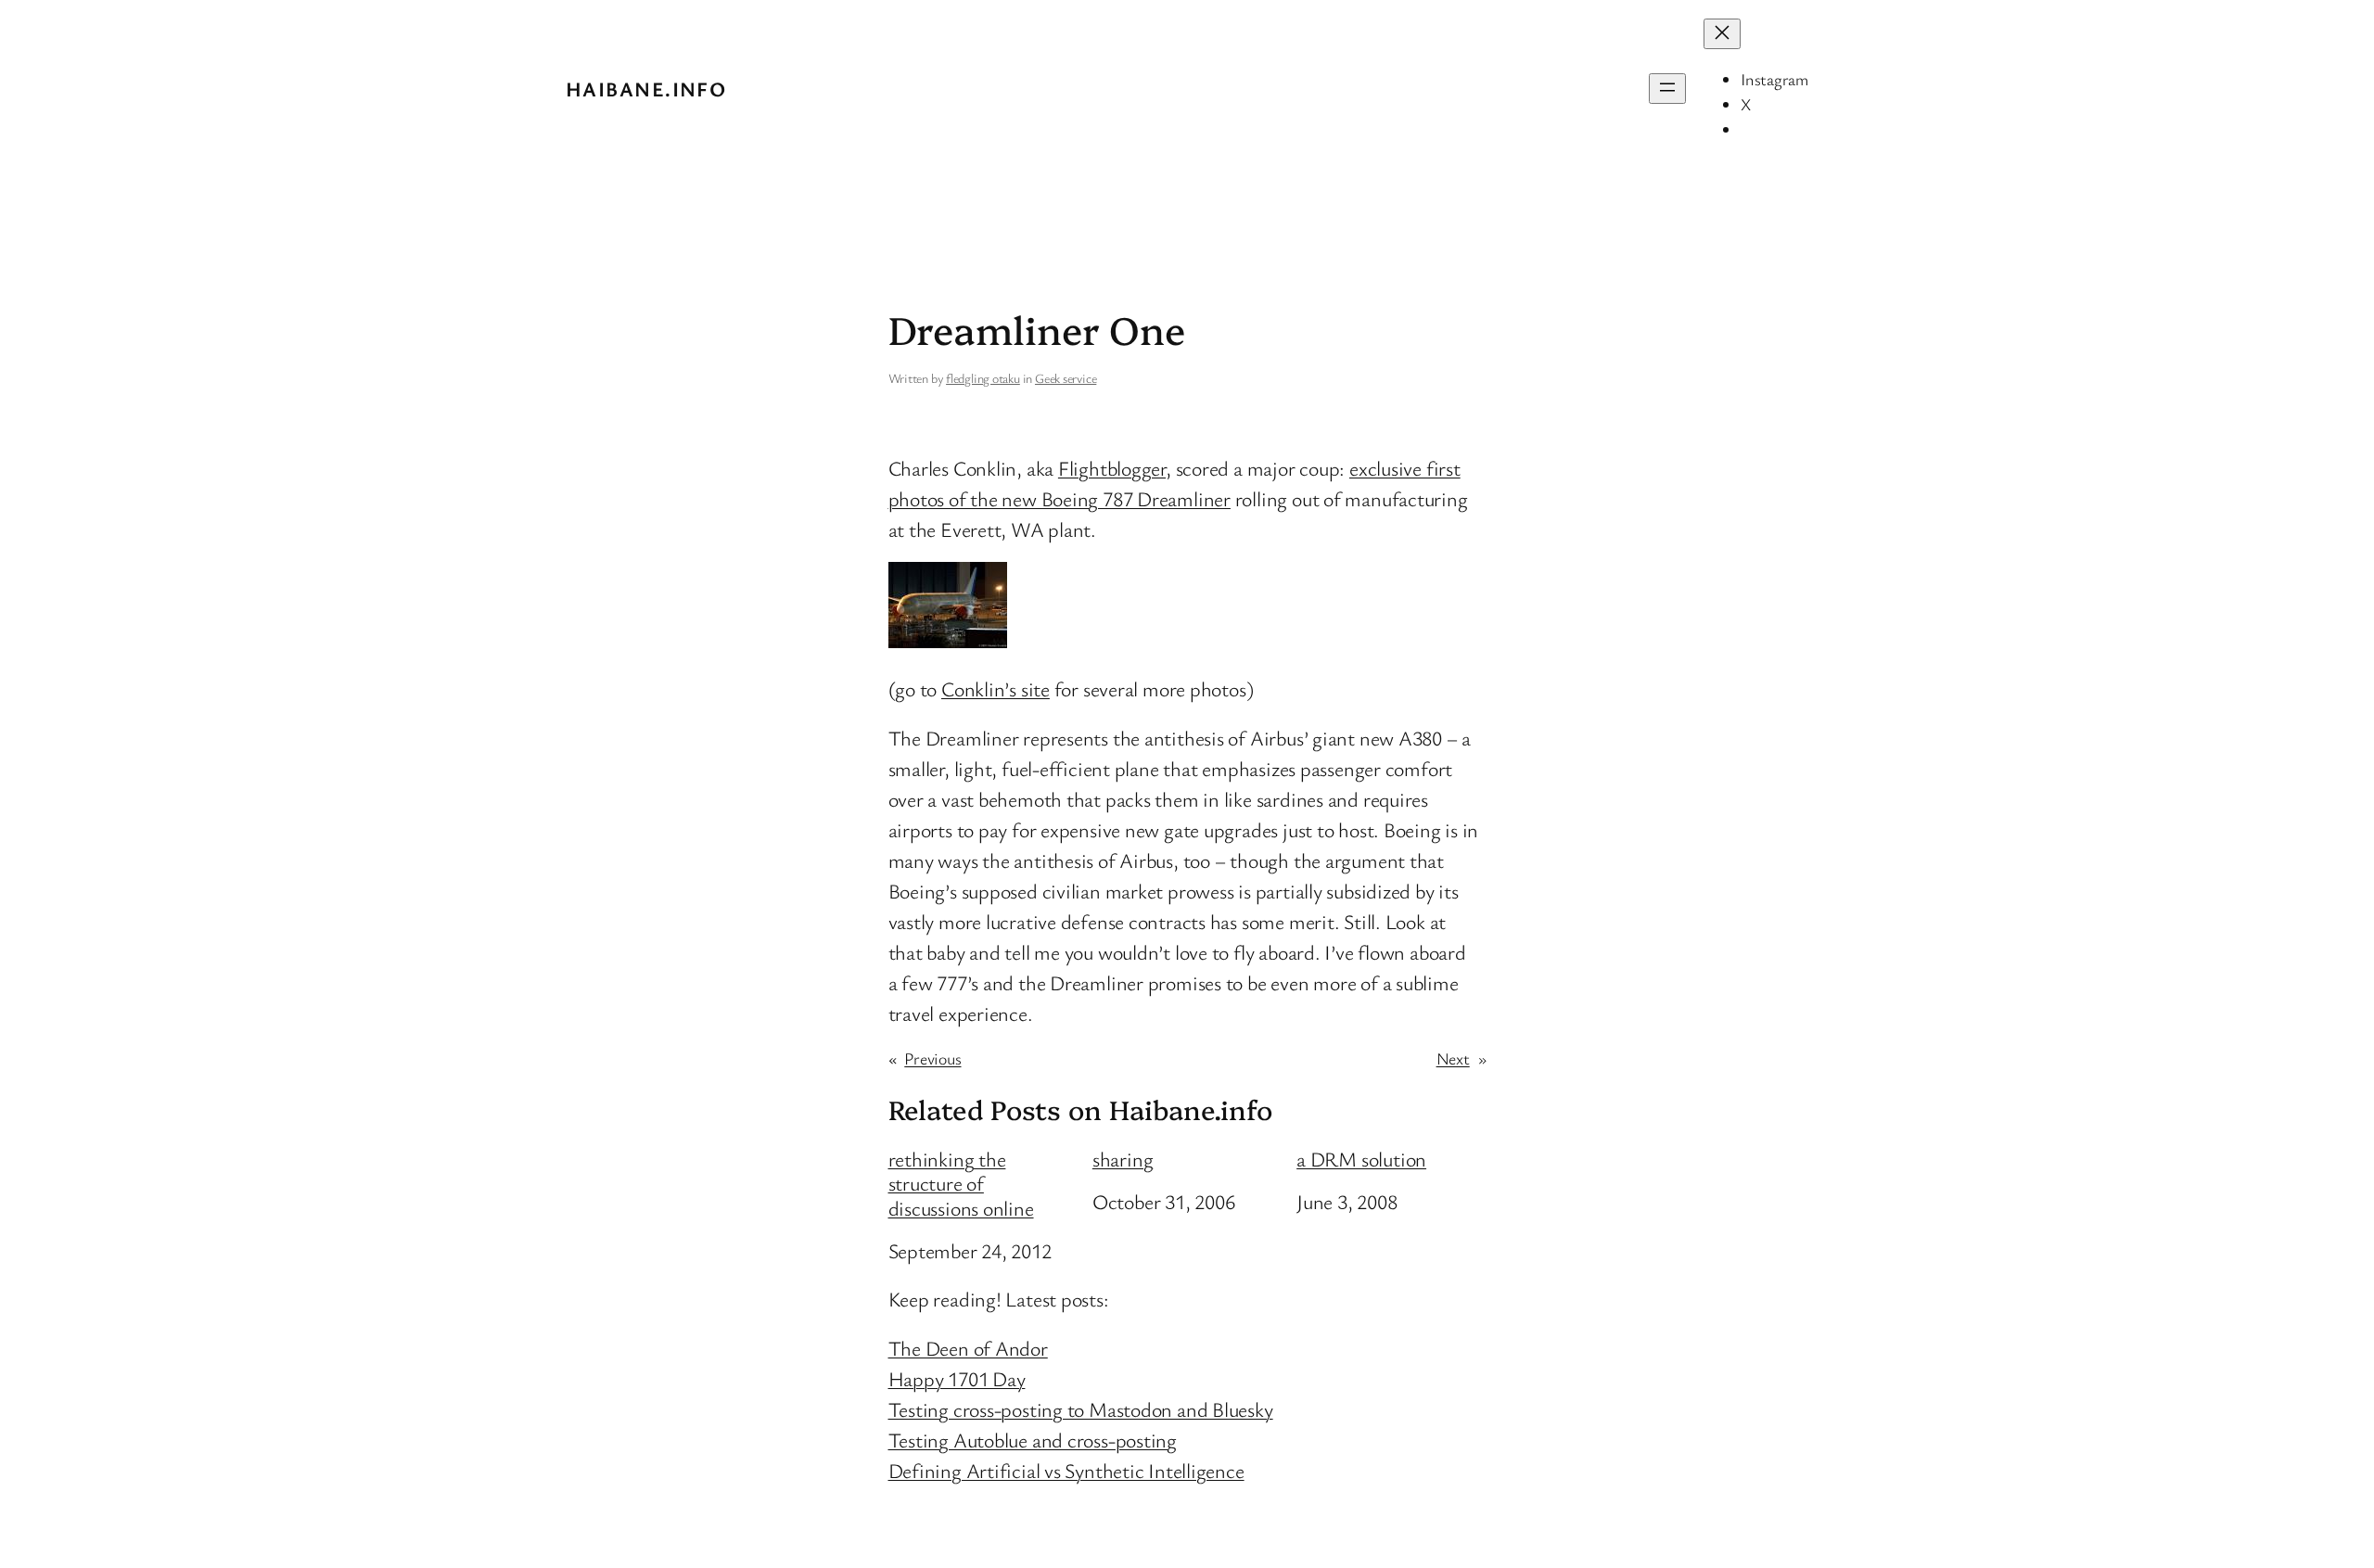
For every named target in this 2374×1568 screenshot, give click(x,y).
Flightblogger (1112, 468)
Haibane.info (646, 89)
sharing (1123, 1159)
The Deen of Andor (968, 1348)
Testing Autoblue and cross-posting (1033, 1440)
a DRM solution (1361, 1159)
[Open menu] (1667, 89)
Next (1453, 1058)
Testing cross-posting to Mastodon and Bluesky (1081, 1409)
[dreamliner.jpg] (948, 640)
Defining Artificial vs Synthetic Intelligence (1066, 1470)
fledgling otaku (983, 378)
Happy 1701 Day (957, 1378)
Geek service (1066, 378)
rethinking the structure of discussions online (961, 1184)
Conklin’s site (996, 688)
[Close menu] (1722, 34)
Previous (932, 1058)
